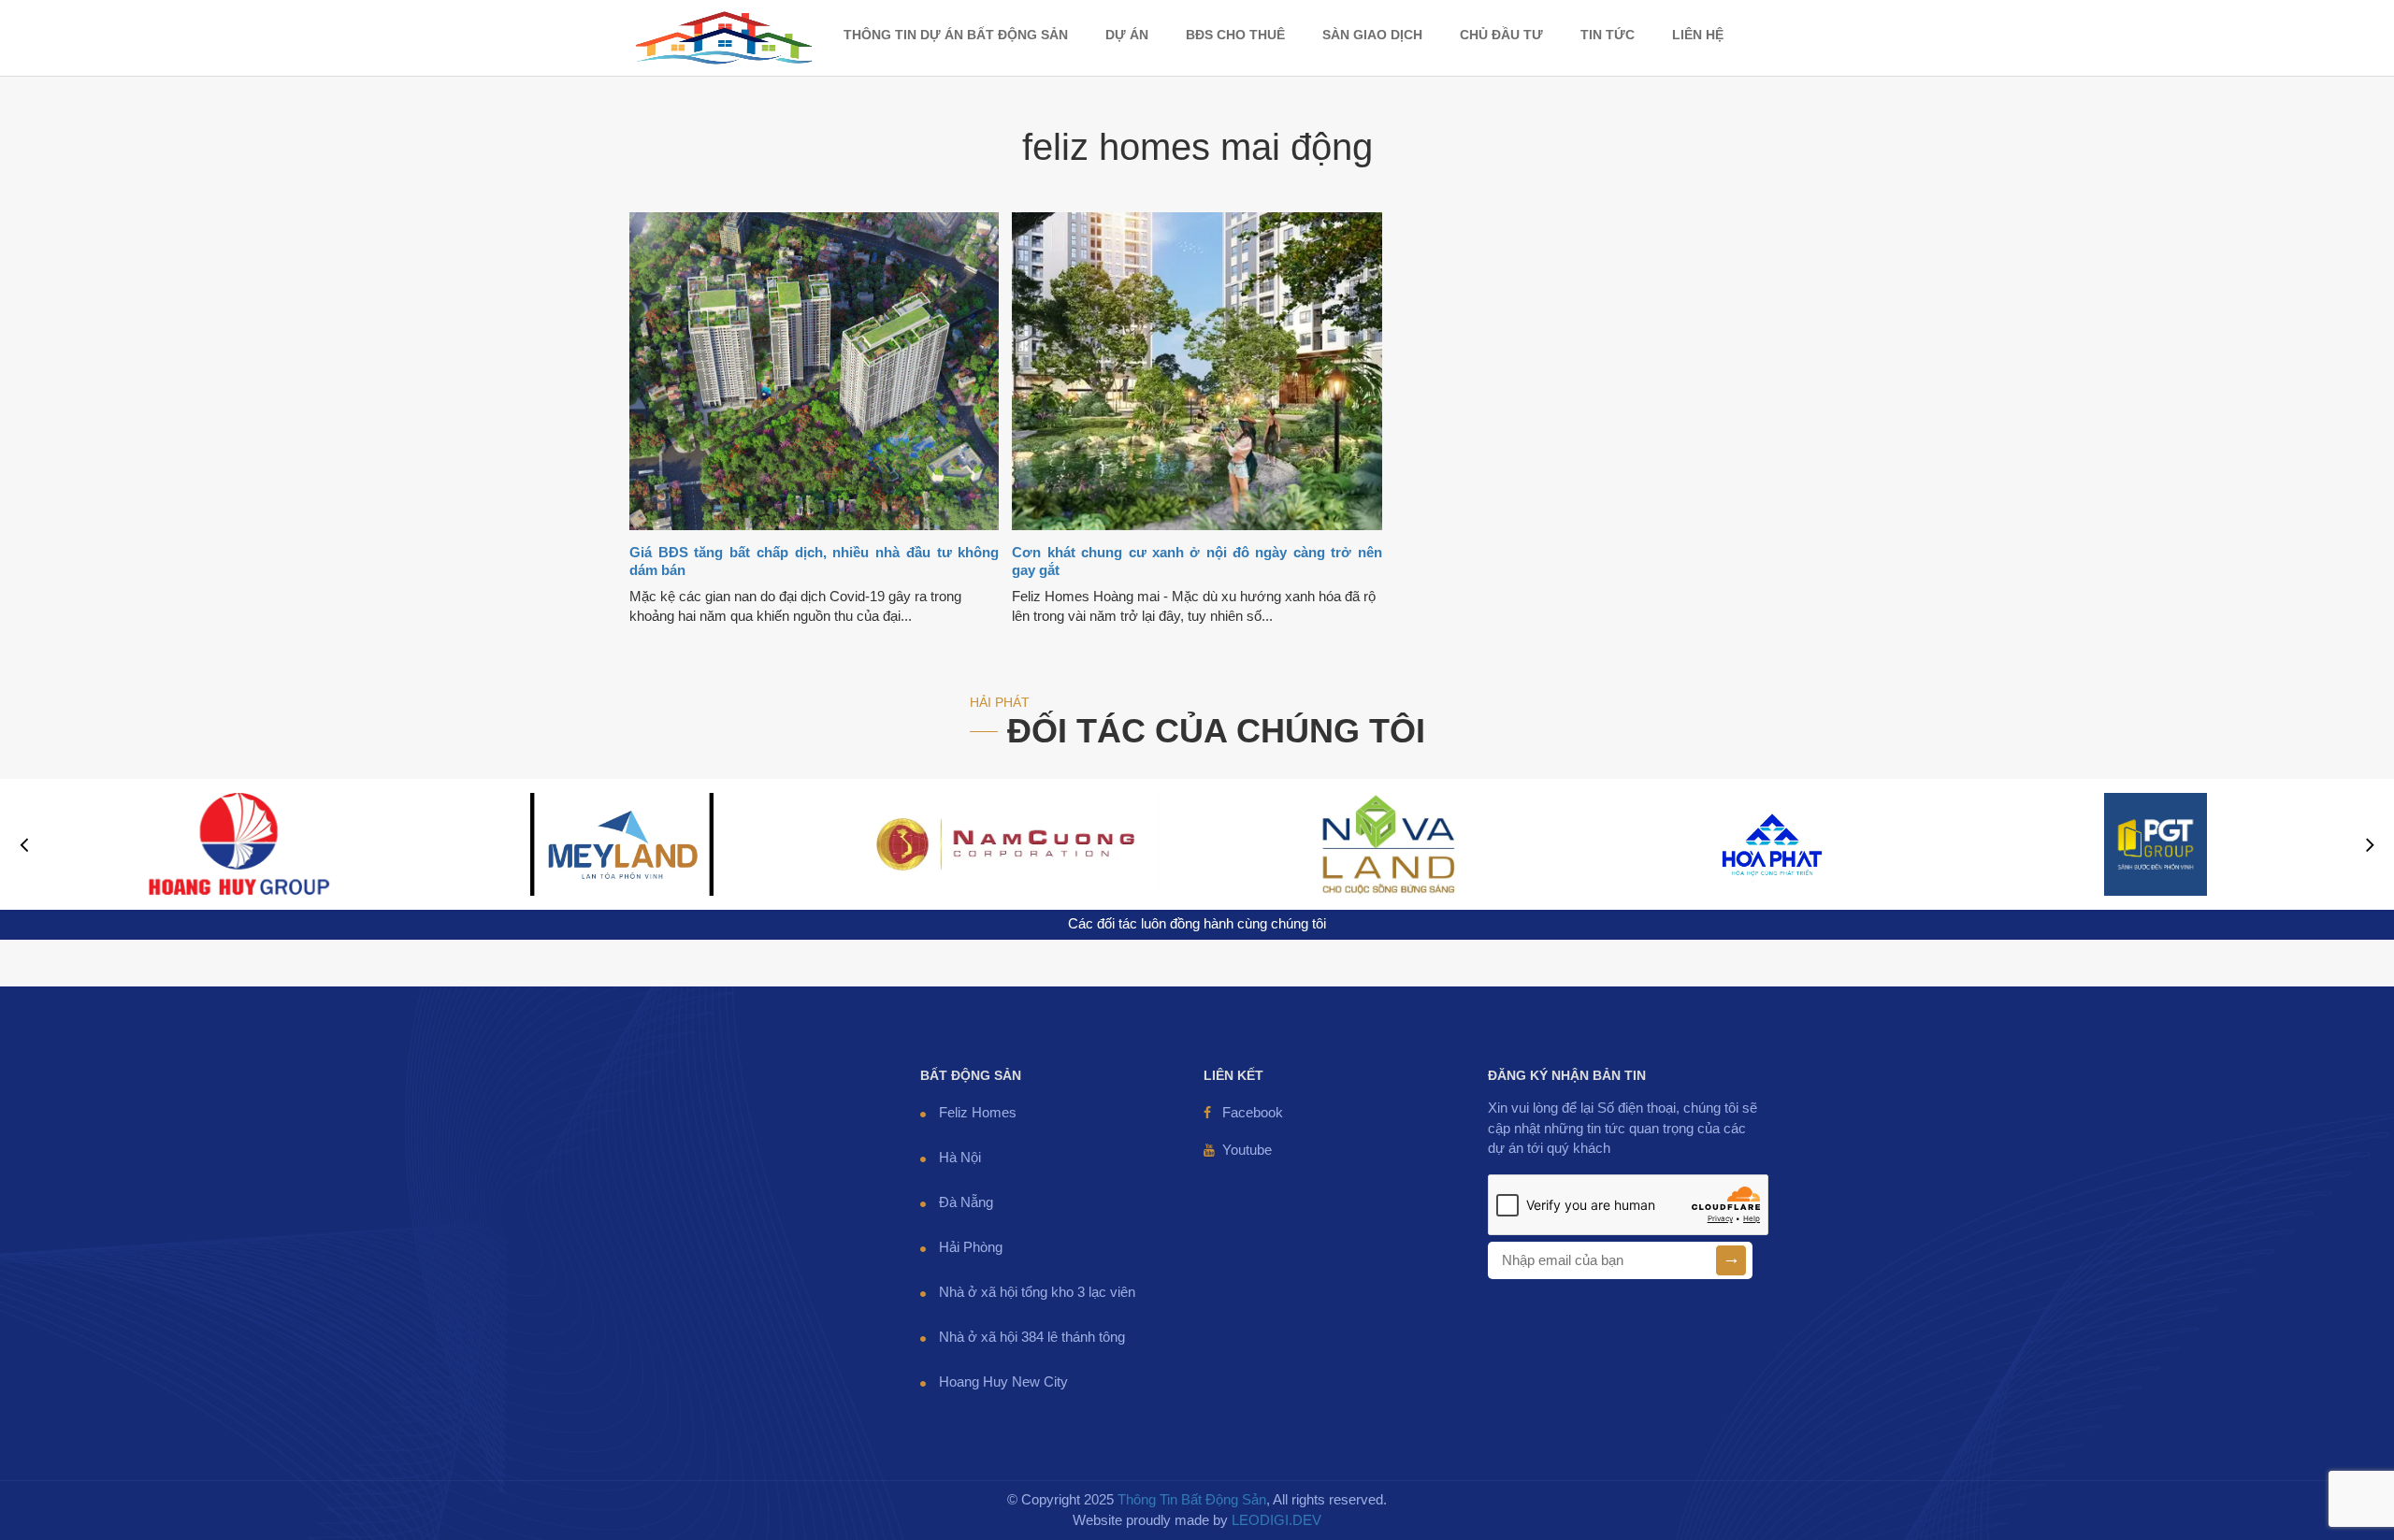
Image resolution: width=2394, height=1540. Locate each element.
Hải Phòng (971, 1247)
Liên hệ (1698, 35)
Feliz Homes (978, 1113)
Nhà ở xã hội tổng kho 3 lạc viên (1037, 1292)
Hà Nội (960, 1158)
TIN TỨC (1608, 35)
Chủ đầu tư (1501, 35)
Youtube (1247, 1150)
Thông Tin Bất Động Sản (1192, 1500)
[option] (238, 844)
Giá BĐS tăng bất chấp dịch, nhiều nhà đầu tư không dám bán (814, 561)
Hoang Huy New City (1003, 1382)
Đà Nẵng (966, 1202)
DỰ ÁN (1127, 35)
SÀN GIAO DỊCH (1372, 35)
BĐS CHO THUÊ (1235, 35)
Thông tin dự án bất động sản (956, 35)
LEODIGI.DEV (1276, 1520)
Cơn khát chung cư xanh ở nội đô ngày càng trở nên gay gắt (1197, 561)
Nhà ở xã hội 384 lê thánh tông (1032, 1337)
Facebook (1253, 1113)
